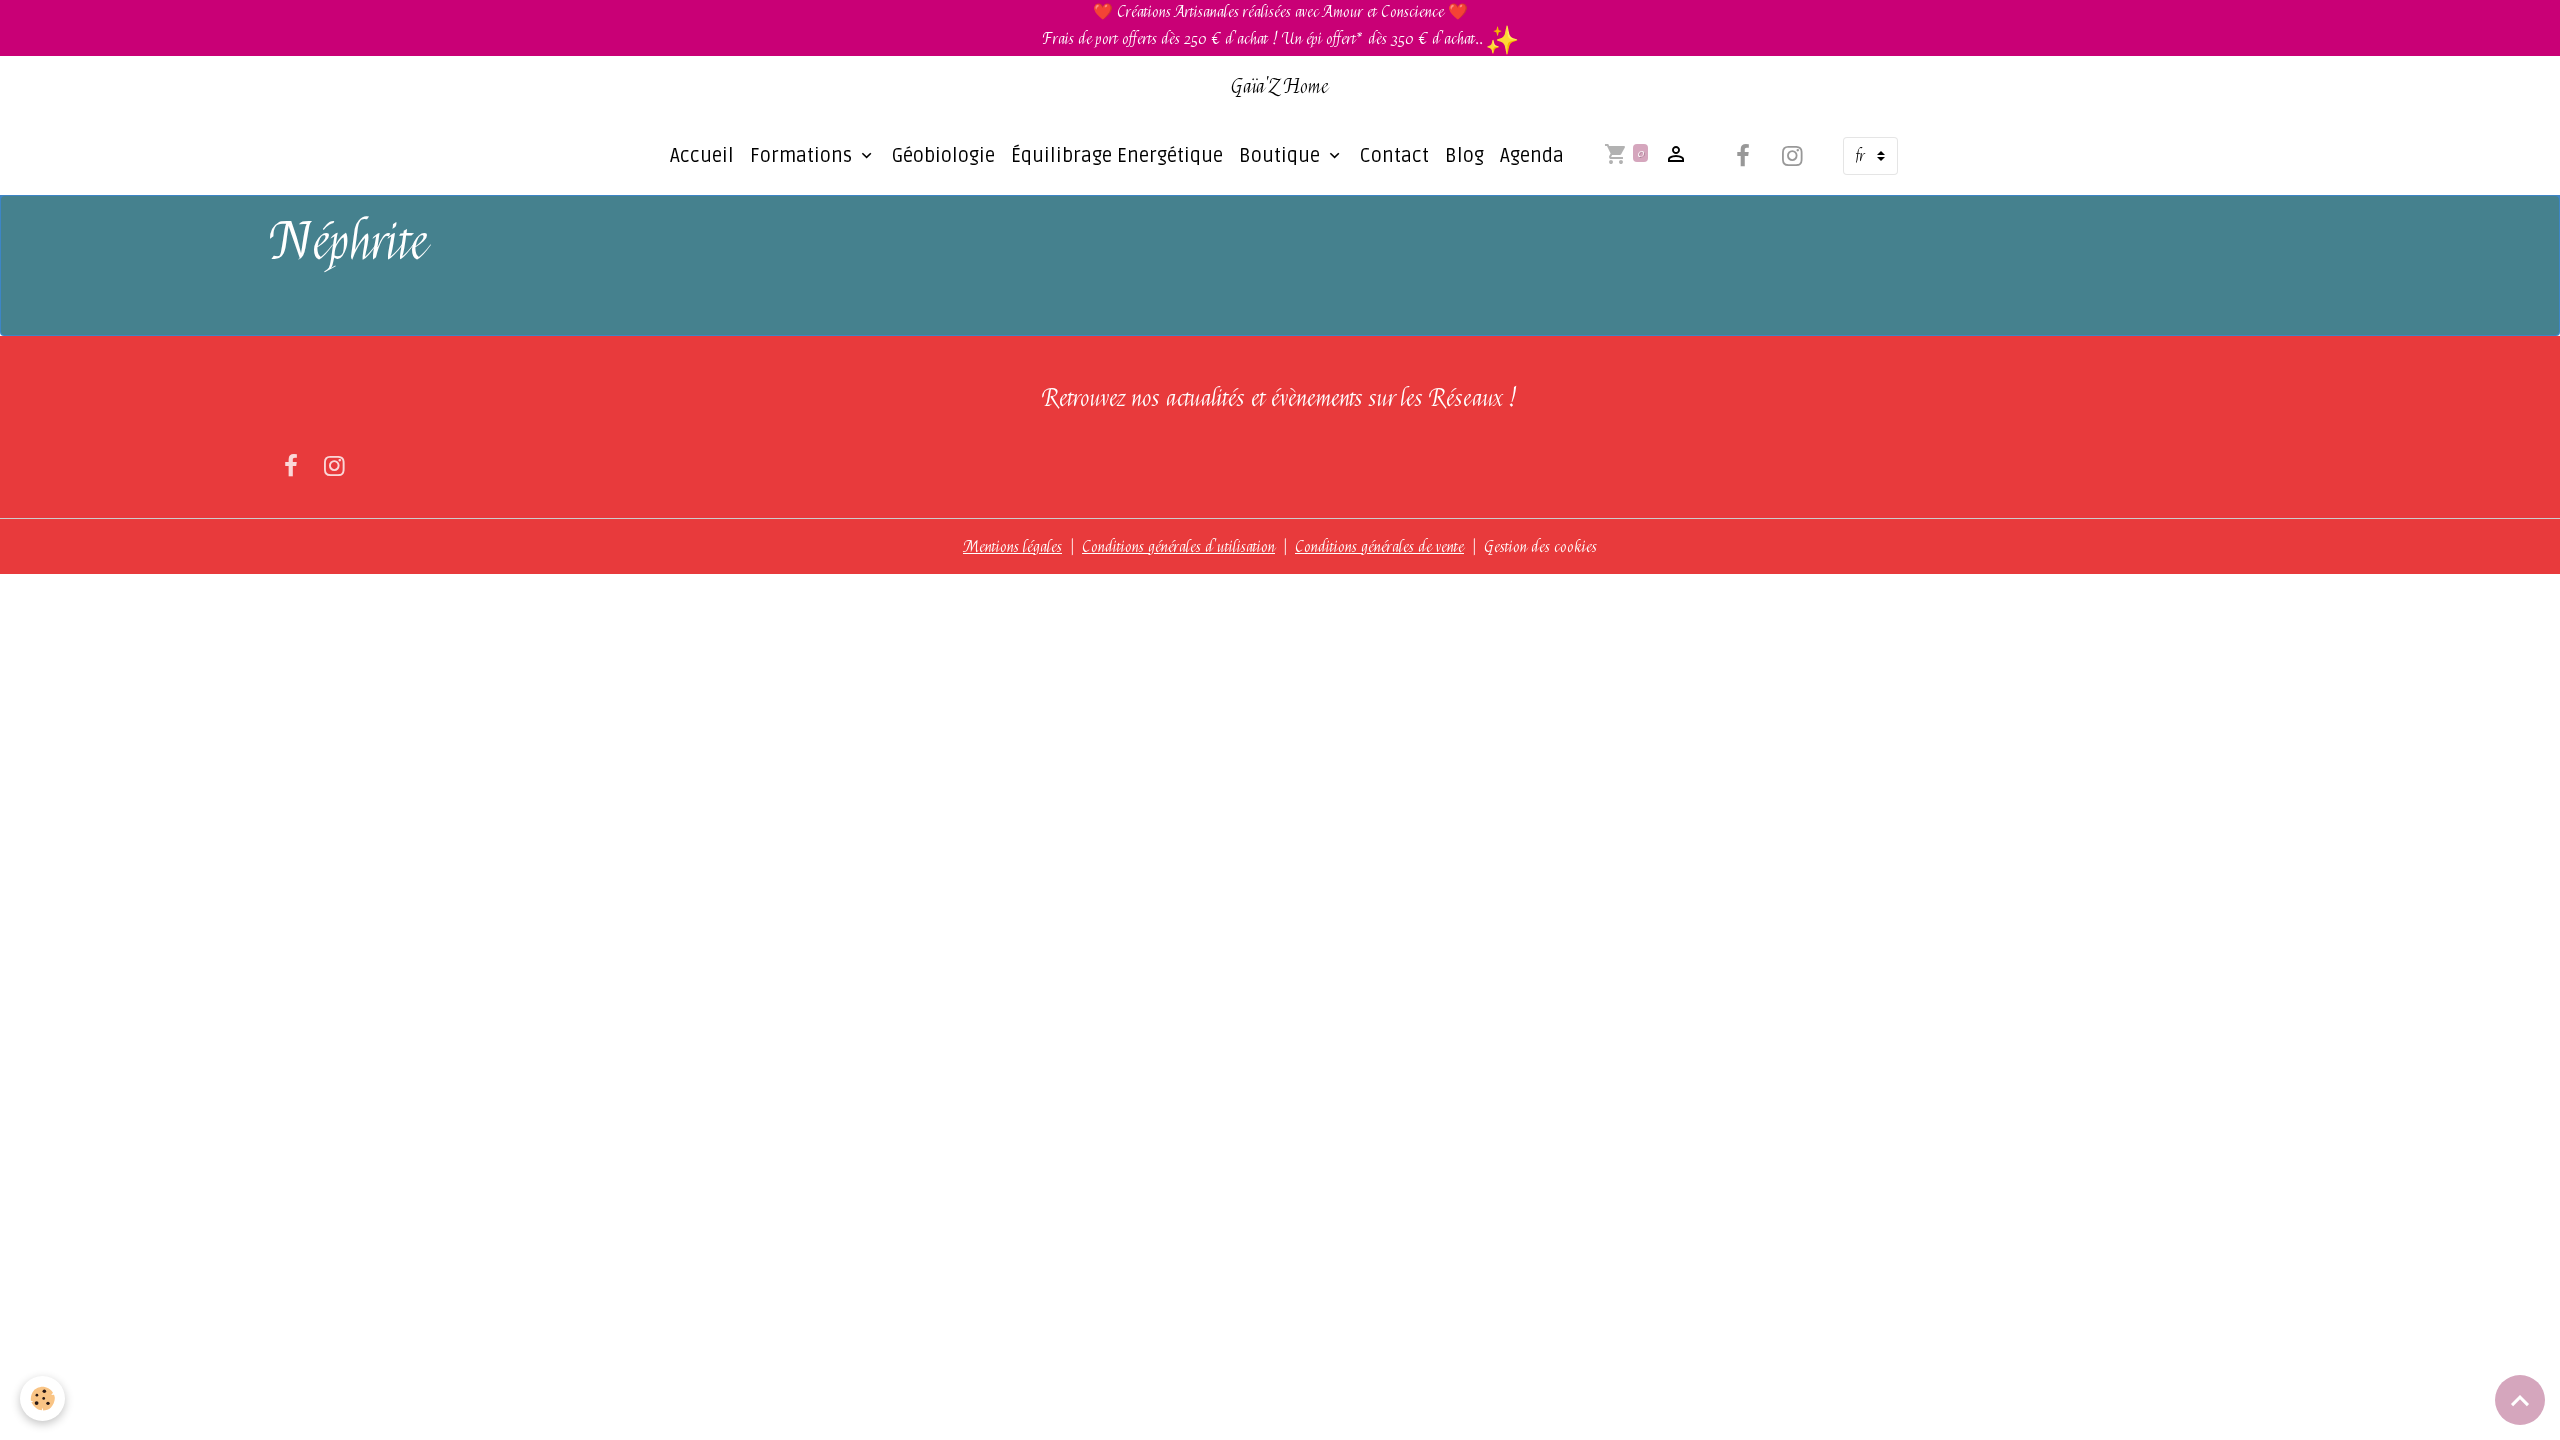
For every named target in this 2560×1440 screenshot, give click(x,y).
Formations (803, 156)
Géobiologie (943, 156)
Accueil (702, 156)
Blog (1464, 156)
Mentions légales (1012, 547)
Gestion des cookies (1540, 547)
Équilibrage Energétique (1117, 156)
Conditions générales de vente (1379, 547)
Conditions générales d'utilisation (1178, 547)
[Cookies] (42, 1398)
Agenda (1532, 156)
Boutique (1282, 156)
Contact (1394, 156)
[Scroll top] (2520, 1400)
